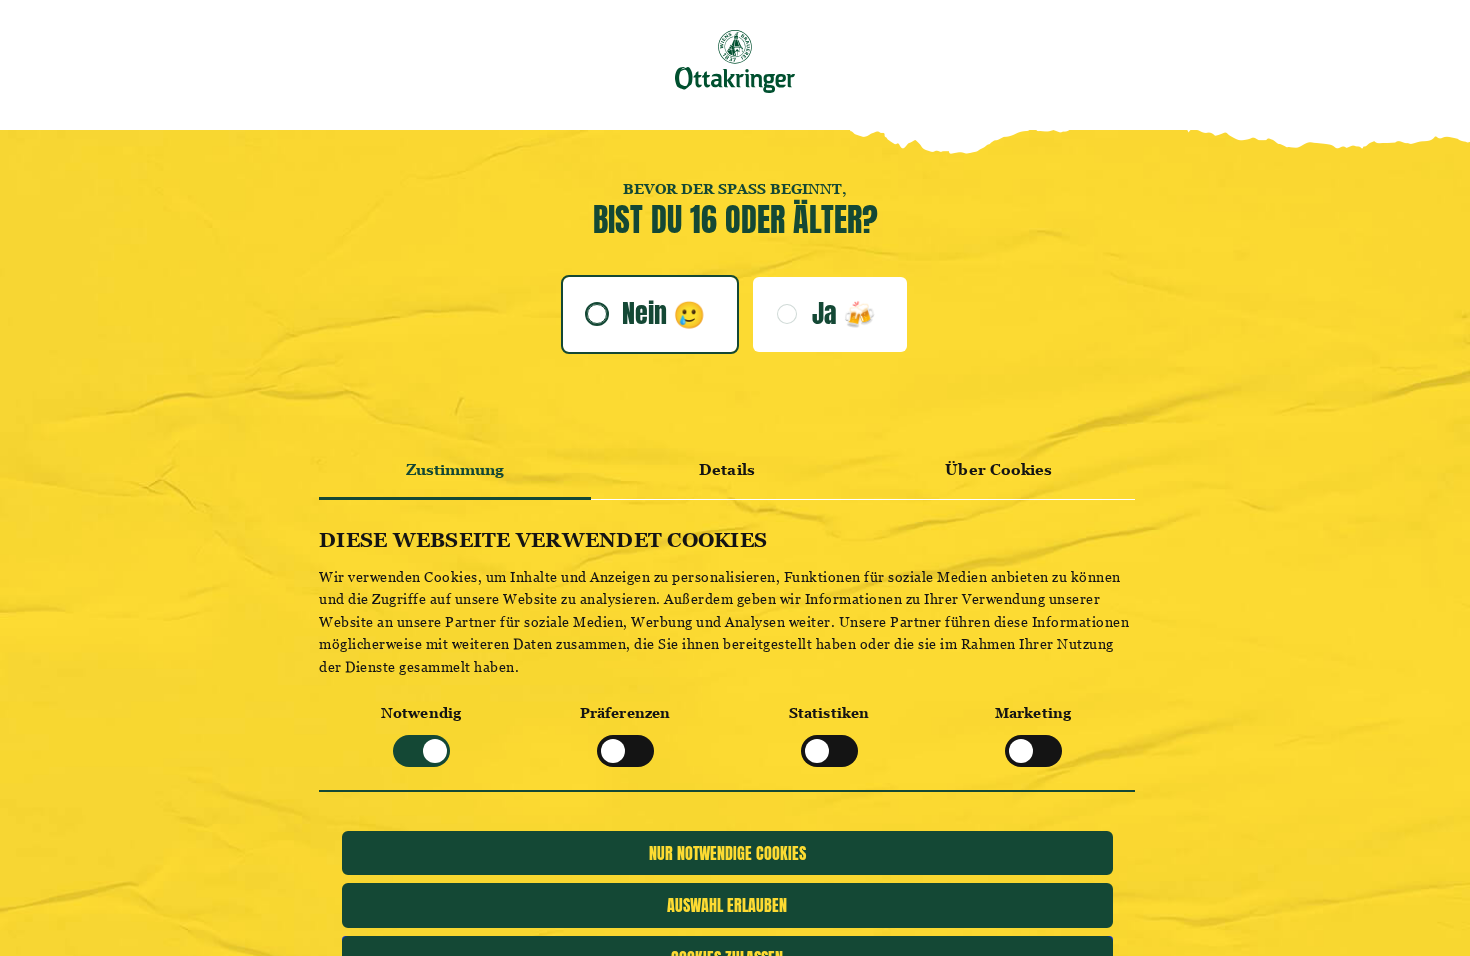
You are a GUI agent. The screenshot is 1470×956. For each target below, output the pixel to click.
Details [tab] (727, 469)
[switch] (625, 751)
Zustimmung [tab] (455, 469)
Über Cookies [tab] (998, 469)
